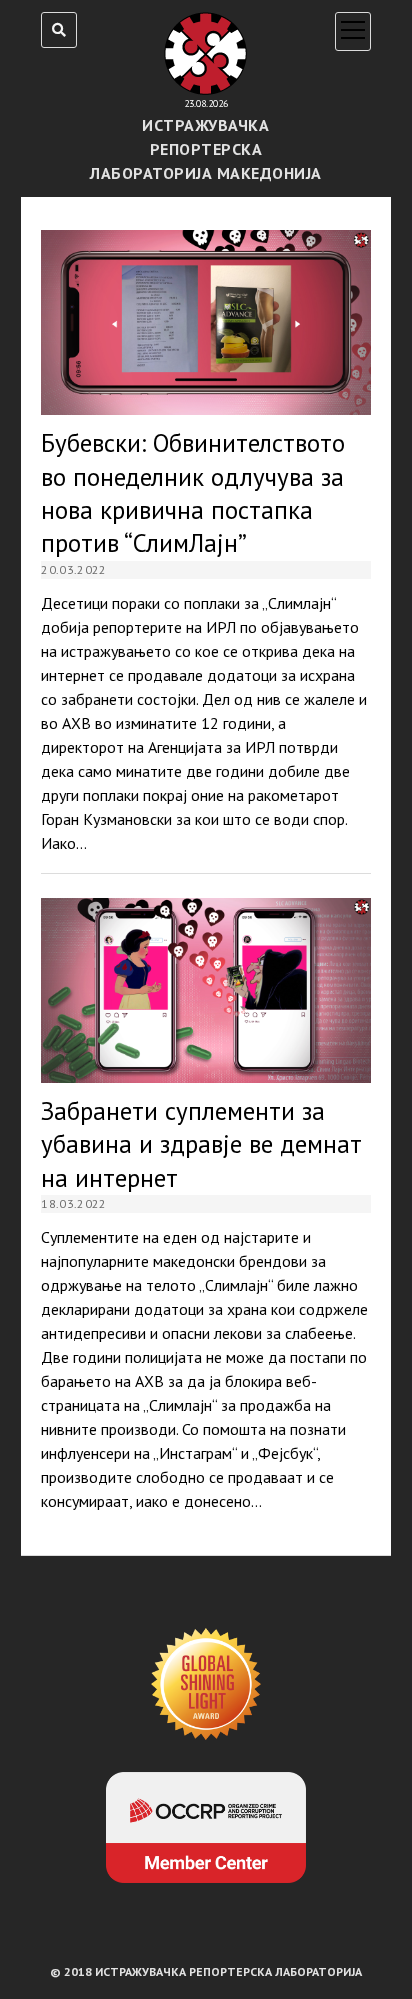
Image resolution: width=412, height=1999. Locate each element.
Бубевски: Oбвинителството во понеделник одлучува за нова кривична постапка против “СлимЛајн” (206, 322)
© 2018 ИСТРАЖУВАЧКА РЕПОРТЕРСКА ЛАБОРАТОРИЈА (206, 1971)
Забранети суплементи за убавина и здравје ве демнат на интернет (206, 990)
